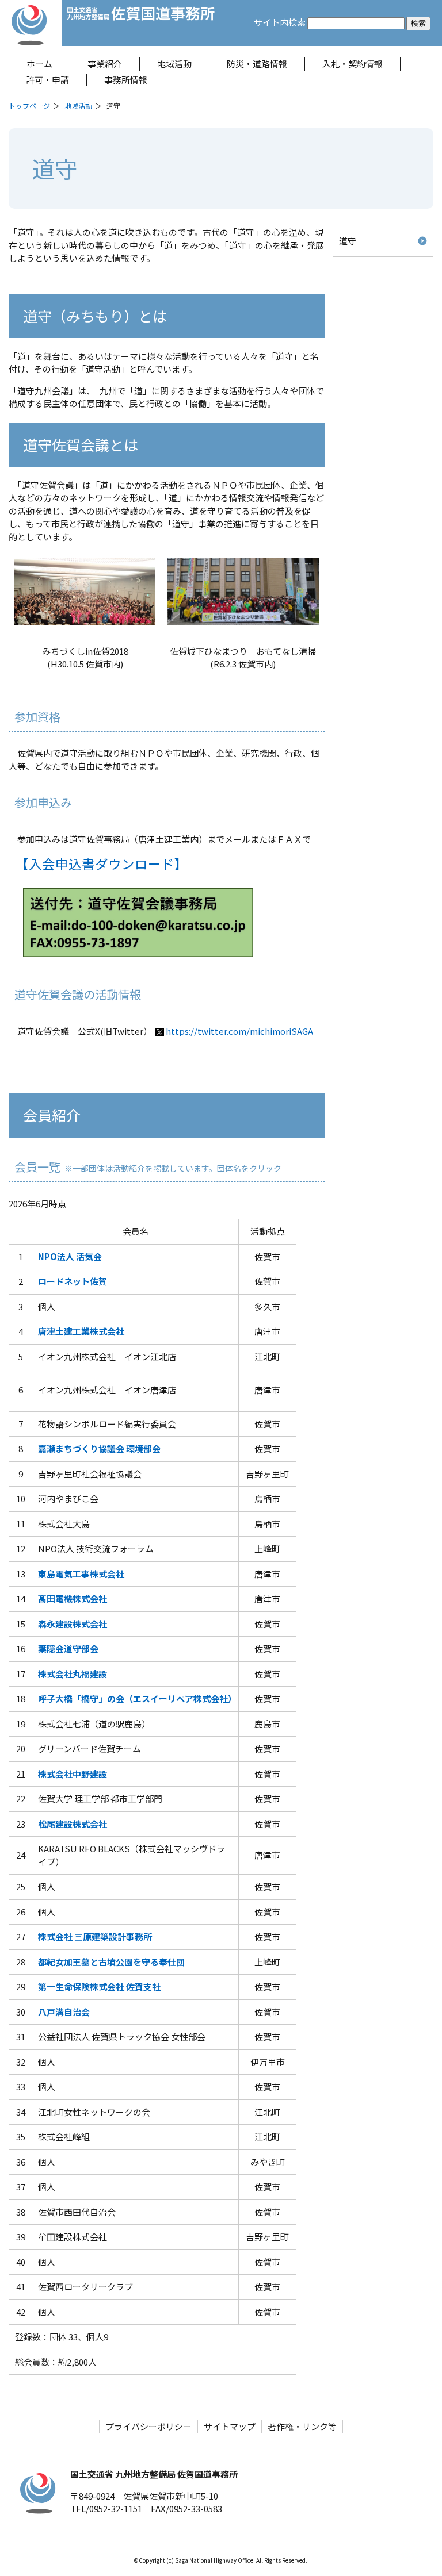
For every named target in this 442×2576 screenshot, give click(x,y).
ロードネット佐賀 (73, 1281)
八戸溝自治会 (64, 2012)
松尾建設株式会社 (73, 1824)
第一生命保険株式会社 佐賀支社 (99, 1986)
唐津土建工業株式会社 (81, 1331)
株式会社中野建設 (73, 1774)
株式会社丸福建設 (73, 1674)
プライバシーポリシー (148, 2426)
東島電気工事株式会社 (81, 1574)
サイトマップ (230, 2426)
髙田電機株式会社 (73, 1598)
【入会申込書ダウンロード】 (102, 863)
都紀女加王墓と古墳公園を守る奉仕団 (111, 1962)
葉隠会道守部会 (68, 1648)
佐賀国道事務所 (141, 23)
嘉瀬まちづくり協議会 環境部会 (99, 1448)
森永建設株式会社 (73, 1624)
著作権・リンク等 (302, 2426)
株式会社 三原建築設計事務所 (95, 1936)
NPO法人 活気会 (70, 1256)
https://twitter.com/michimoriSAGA (239, 1031)
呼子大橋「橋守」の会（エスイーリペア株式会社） (137, 1698)
